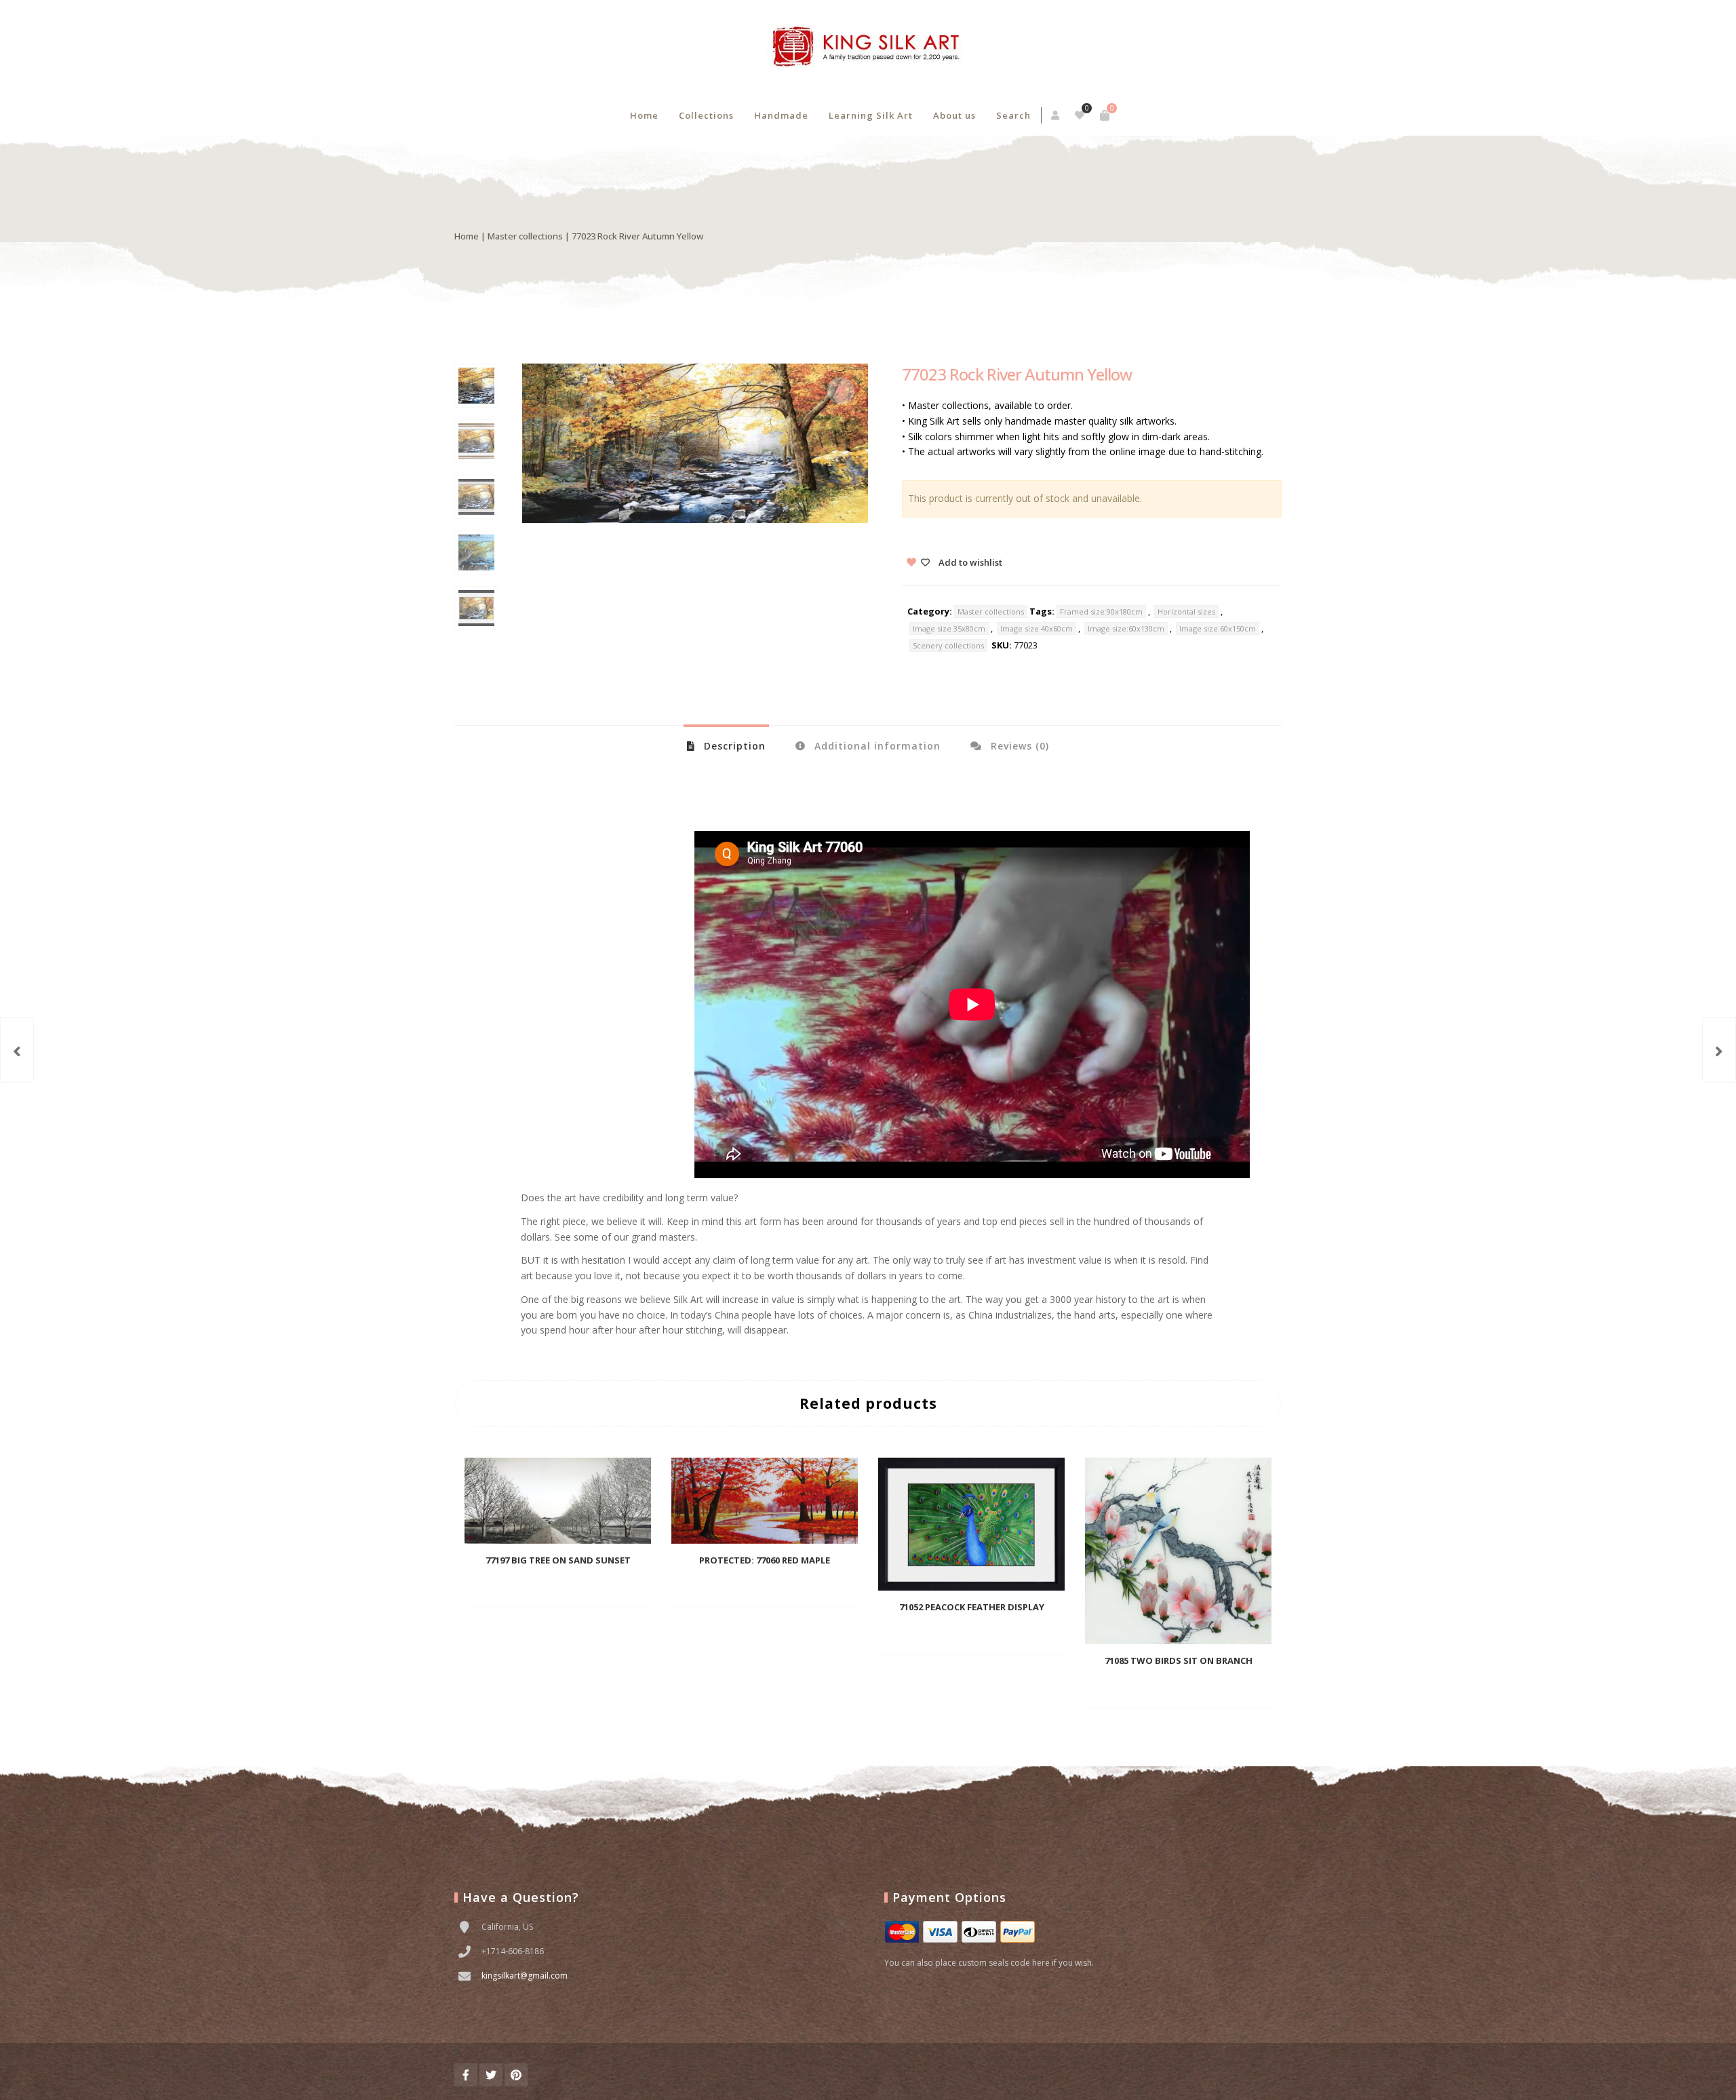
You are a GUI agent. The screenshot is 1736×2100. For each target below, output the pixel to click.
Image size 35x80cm (949, 628)
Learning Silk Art (871, 115)
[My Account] (1056, 115)
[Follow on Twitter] (491, 2075)
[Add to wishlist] (599, 1587)
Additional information (876, 746)
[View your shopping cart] (1105, 115)
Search (1013, 115)
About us (954, 115)
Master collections (525, 236)
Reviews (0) (1018, 746)
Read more (535, 1588)
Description (733, 746)
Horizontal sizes (1186, 611)
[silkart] (868, 47)
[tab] (726, 745)
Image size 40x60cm (1037, 628)
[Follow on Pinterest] (516, 2075)
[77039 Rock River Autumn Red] (1719, 1050)
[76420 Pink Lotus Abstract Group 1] (17, 1050)
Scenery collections (948, 645)
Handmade (781, 115)
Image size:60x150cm (1218, 628)
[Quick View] (574, 1587)
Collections (706, 115)
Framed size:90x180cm (1101, 611)
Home (644, 115)
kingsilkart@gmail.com (525, 1976)
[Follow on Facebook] (466, 2075)
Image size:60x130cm (1126, 628)
